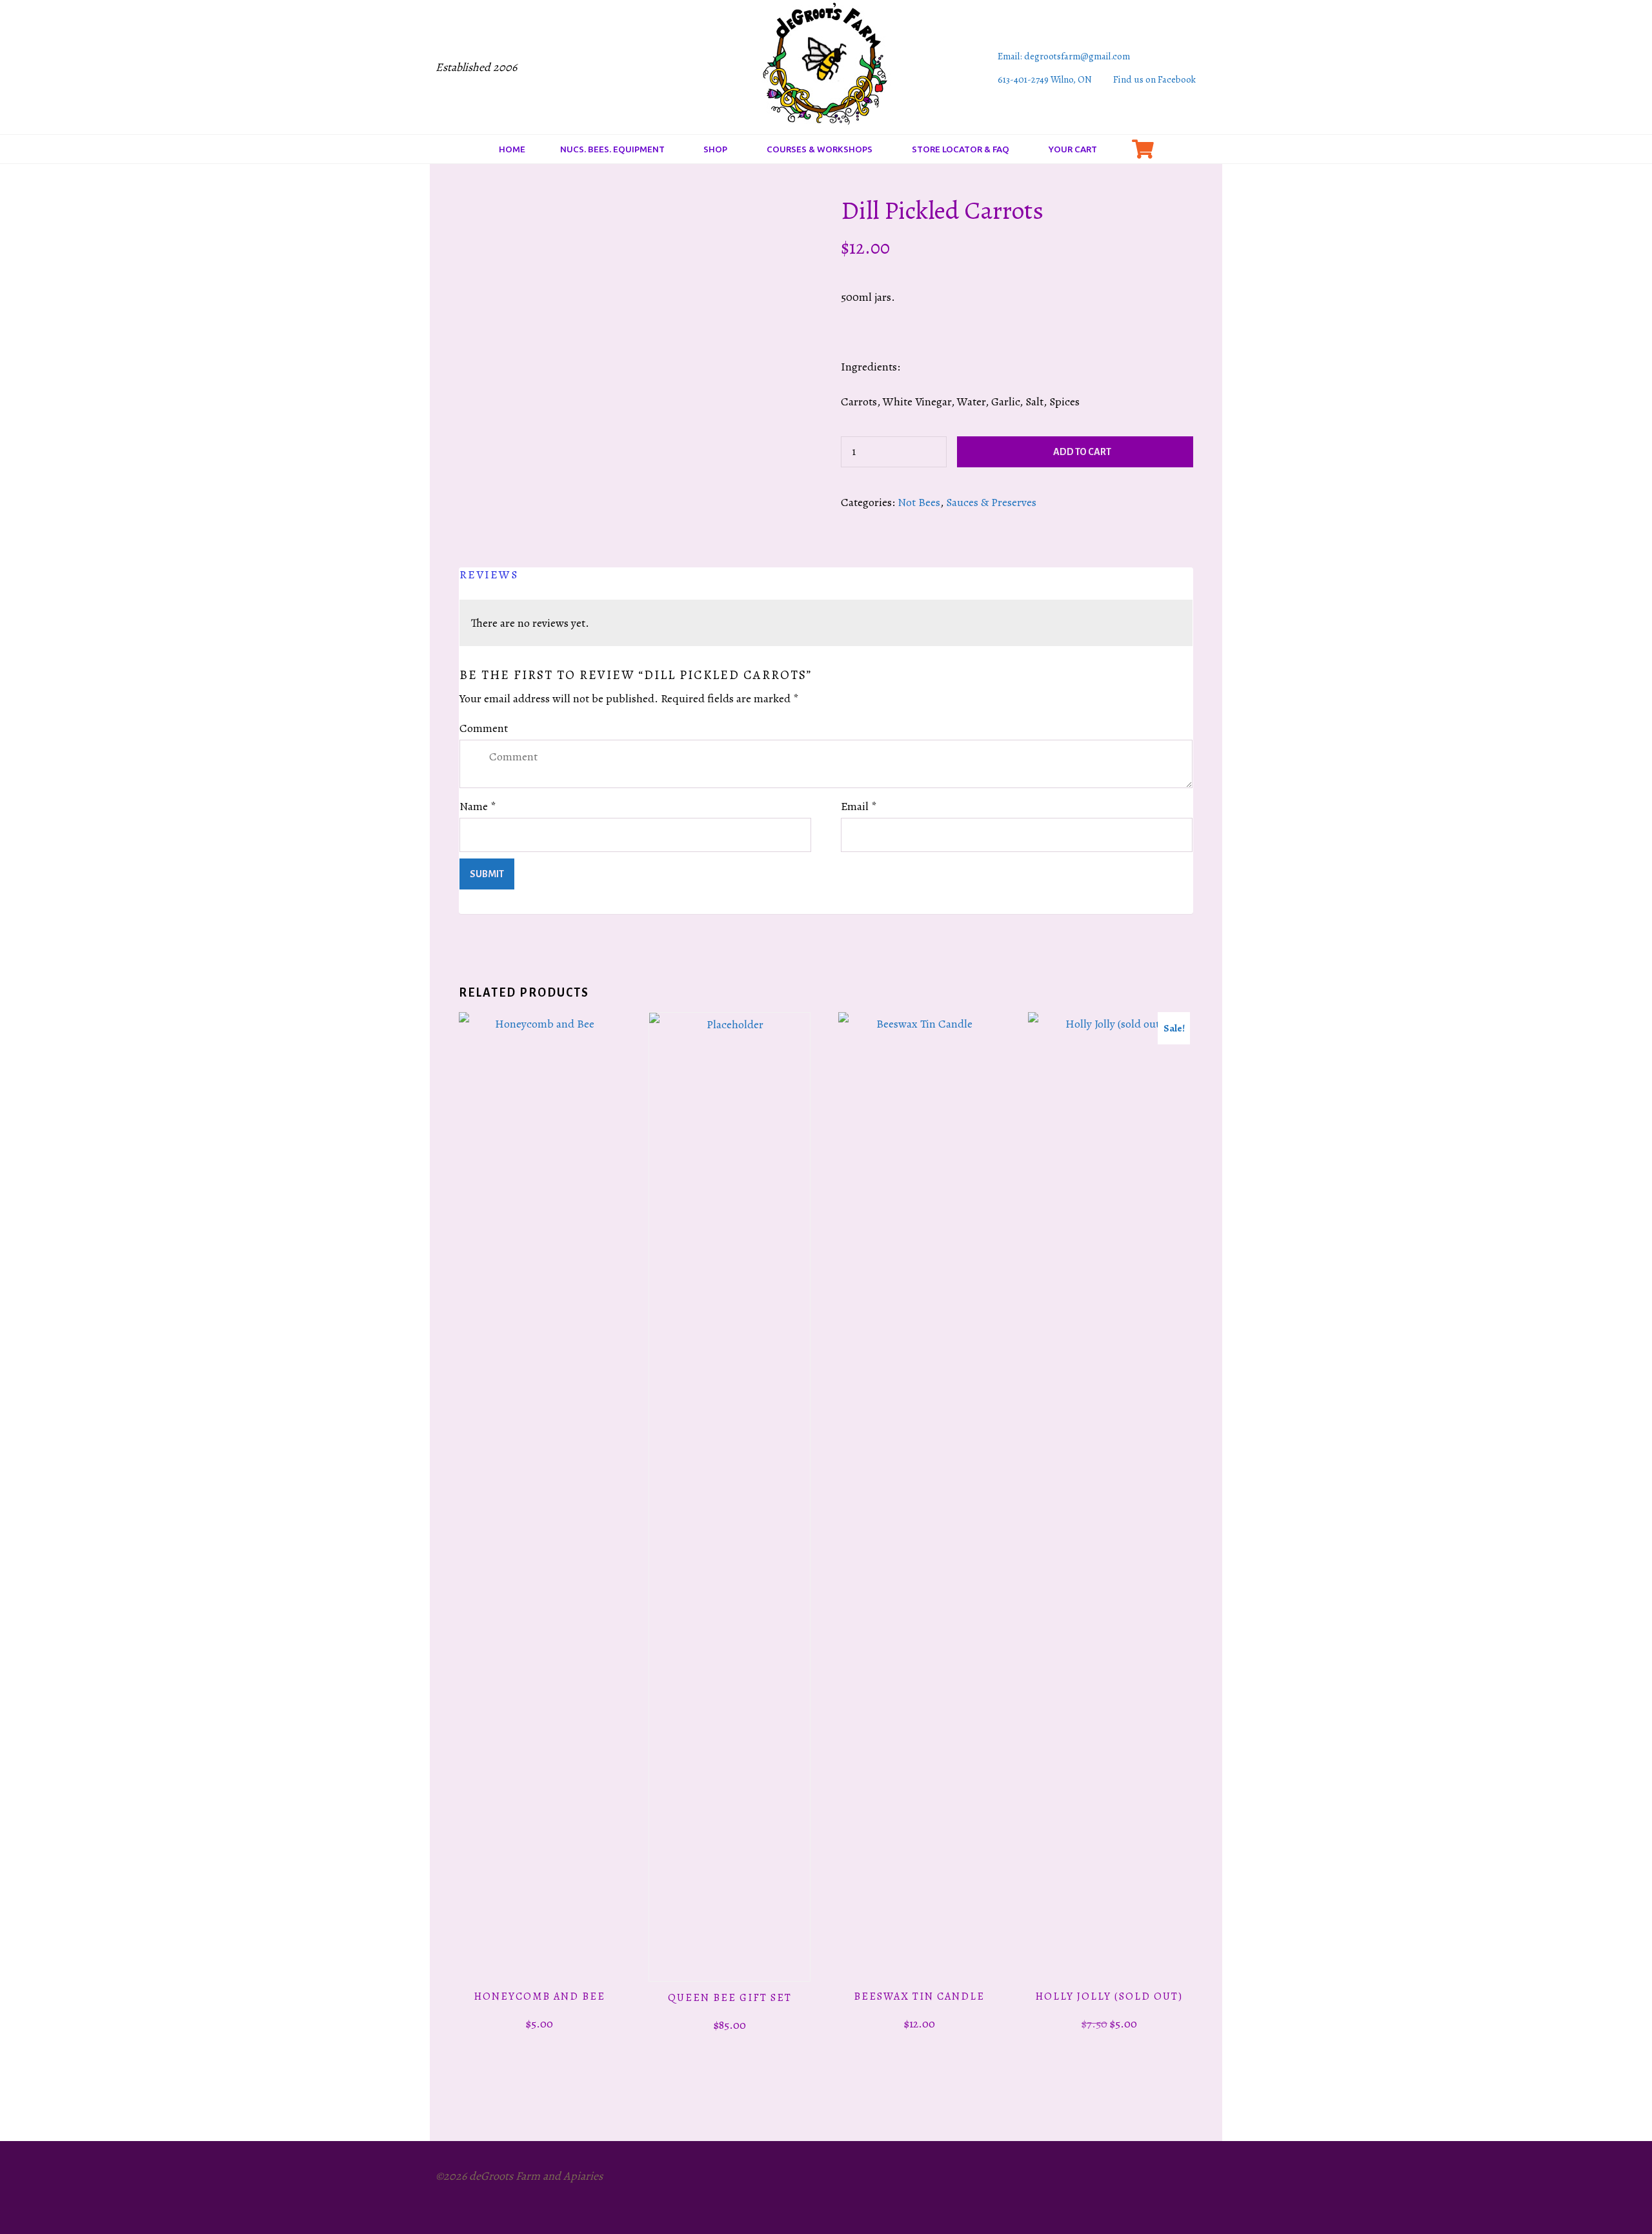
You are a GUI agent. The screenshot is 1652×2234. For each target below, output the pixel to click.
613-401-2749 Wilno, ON (1045, 79)
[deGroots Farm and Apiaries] (826, 66)
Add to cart (1082, 452)
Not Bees (919, 502)
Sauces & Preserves (991, 502)
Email (859, 806)
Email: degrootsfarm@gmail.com (1064, 56)
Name (478, 806)
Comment (484, 728)
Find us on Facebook (1154, 79)
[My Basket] (1143, 149)
